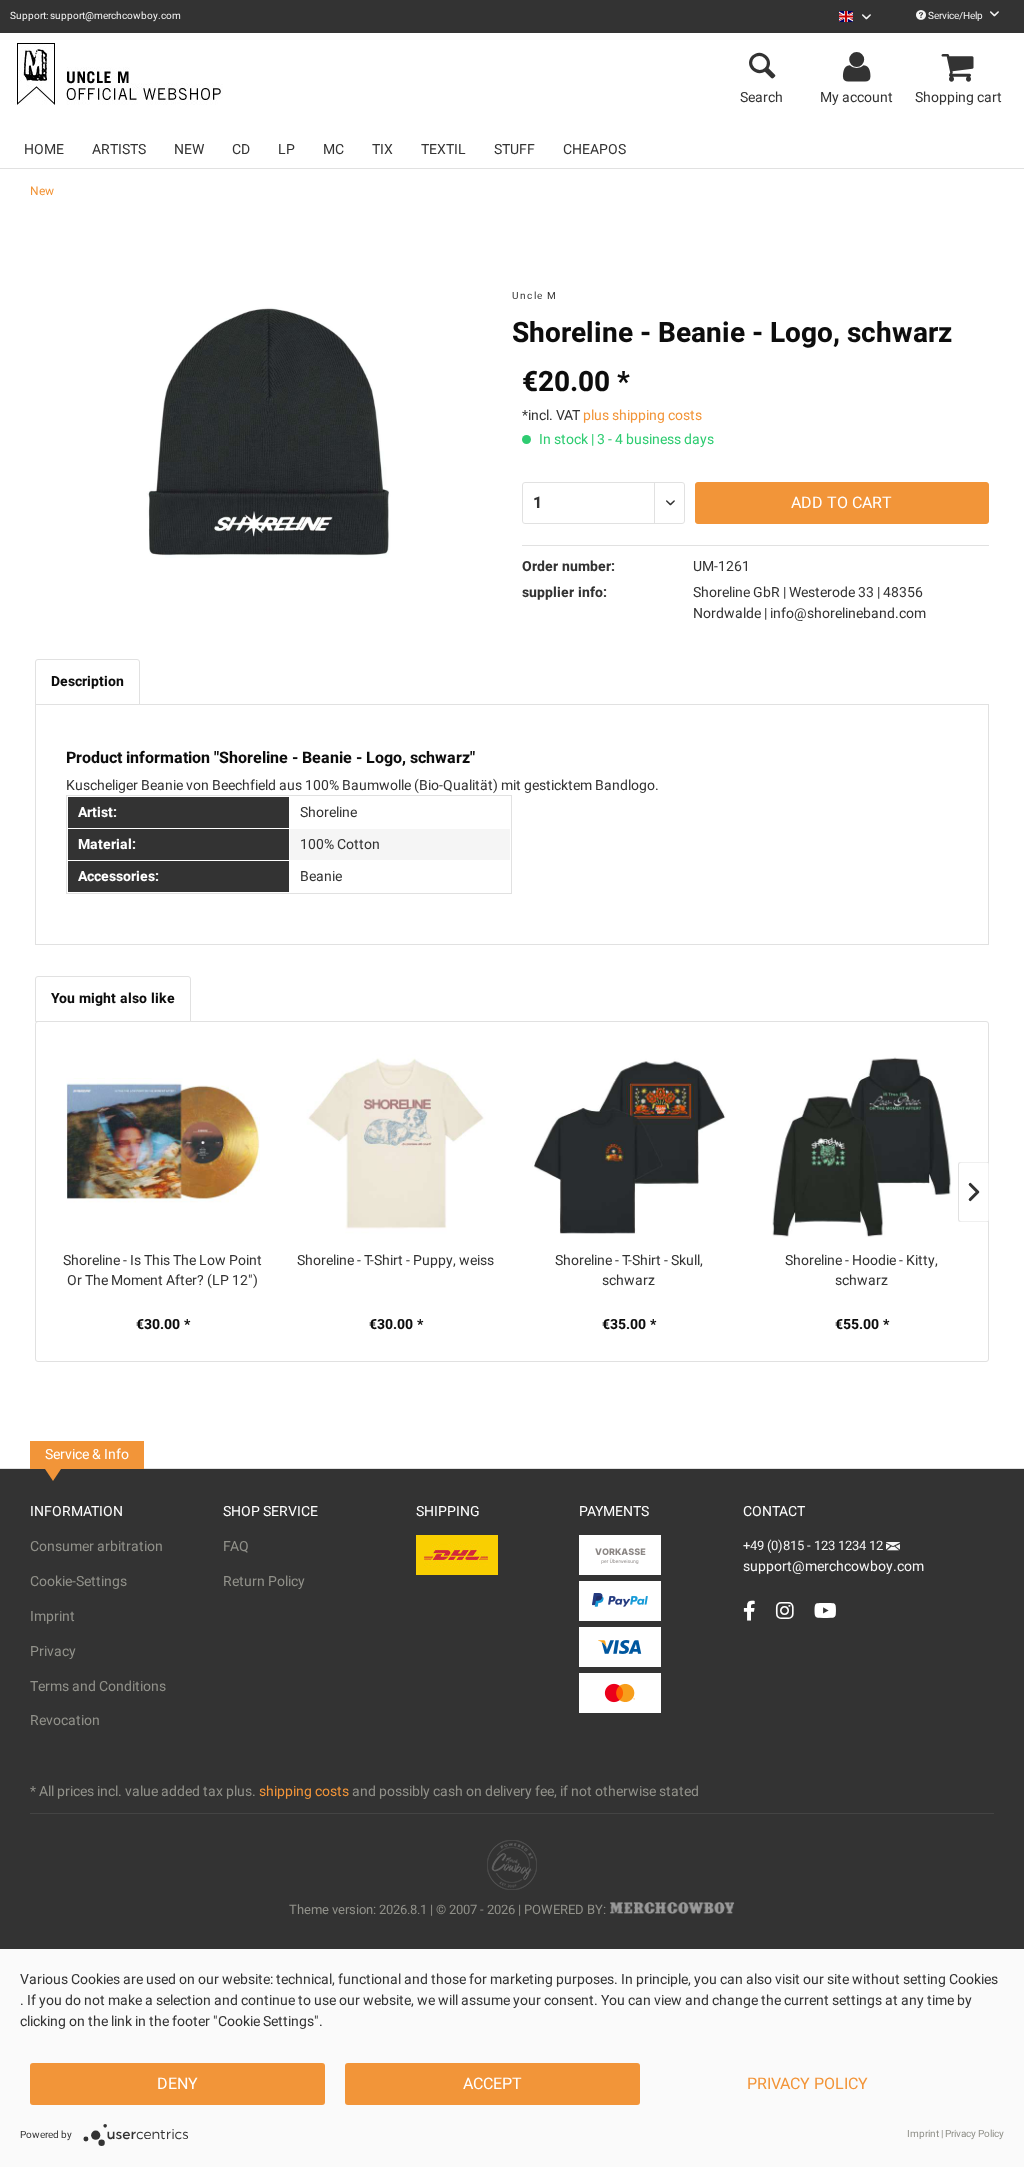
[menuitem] (855, 16)
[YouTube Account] (825, 1610)
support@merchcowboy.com (833, 1566)
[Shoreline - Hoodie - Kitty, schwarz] (861, 1144)
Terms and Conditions (98, 1686)
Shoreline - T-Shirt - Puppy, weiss (395, 1261)
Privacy (53, 1651)
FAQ (236, 1546)
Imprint (52, 1616)
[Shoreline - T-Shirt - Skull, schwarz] (628, 1144)
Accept (492, 2084)
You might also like (113, 998)
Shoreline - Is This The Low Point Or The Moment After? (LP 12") (162, 1271)
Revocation (65, 1720)
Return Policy (264, 1581)
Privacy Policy (807, 2084)
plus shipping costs (642, 415)
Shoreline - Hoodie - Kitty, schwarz (861, 1271)
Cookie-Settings (78, 1581)
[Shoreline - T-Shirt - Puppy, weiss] (395, 1144)
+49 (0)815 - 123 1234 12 (814, 1545)
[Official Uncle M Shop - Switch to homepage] (116, 74)
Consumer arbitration (96, 1546)
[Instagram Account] (785, 1610)
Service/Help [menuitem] (955, 16)
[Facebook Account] (749, 1610)
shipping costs (304, 1791)
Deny (177, 2084)
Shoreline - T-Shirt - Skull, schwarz (629, 1271)
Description (87, 681)
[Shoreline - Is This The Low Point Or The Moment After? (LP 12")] (162, 1144)
